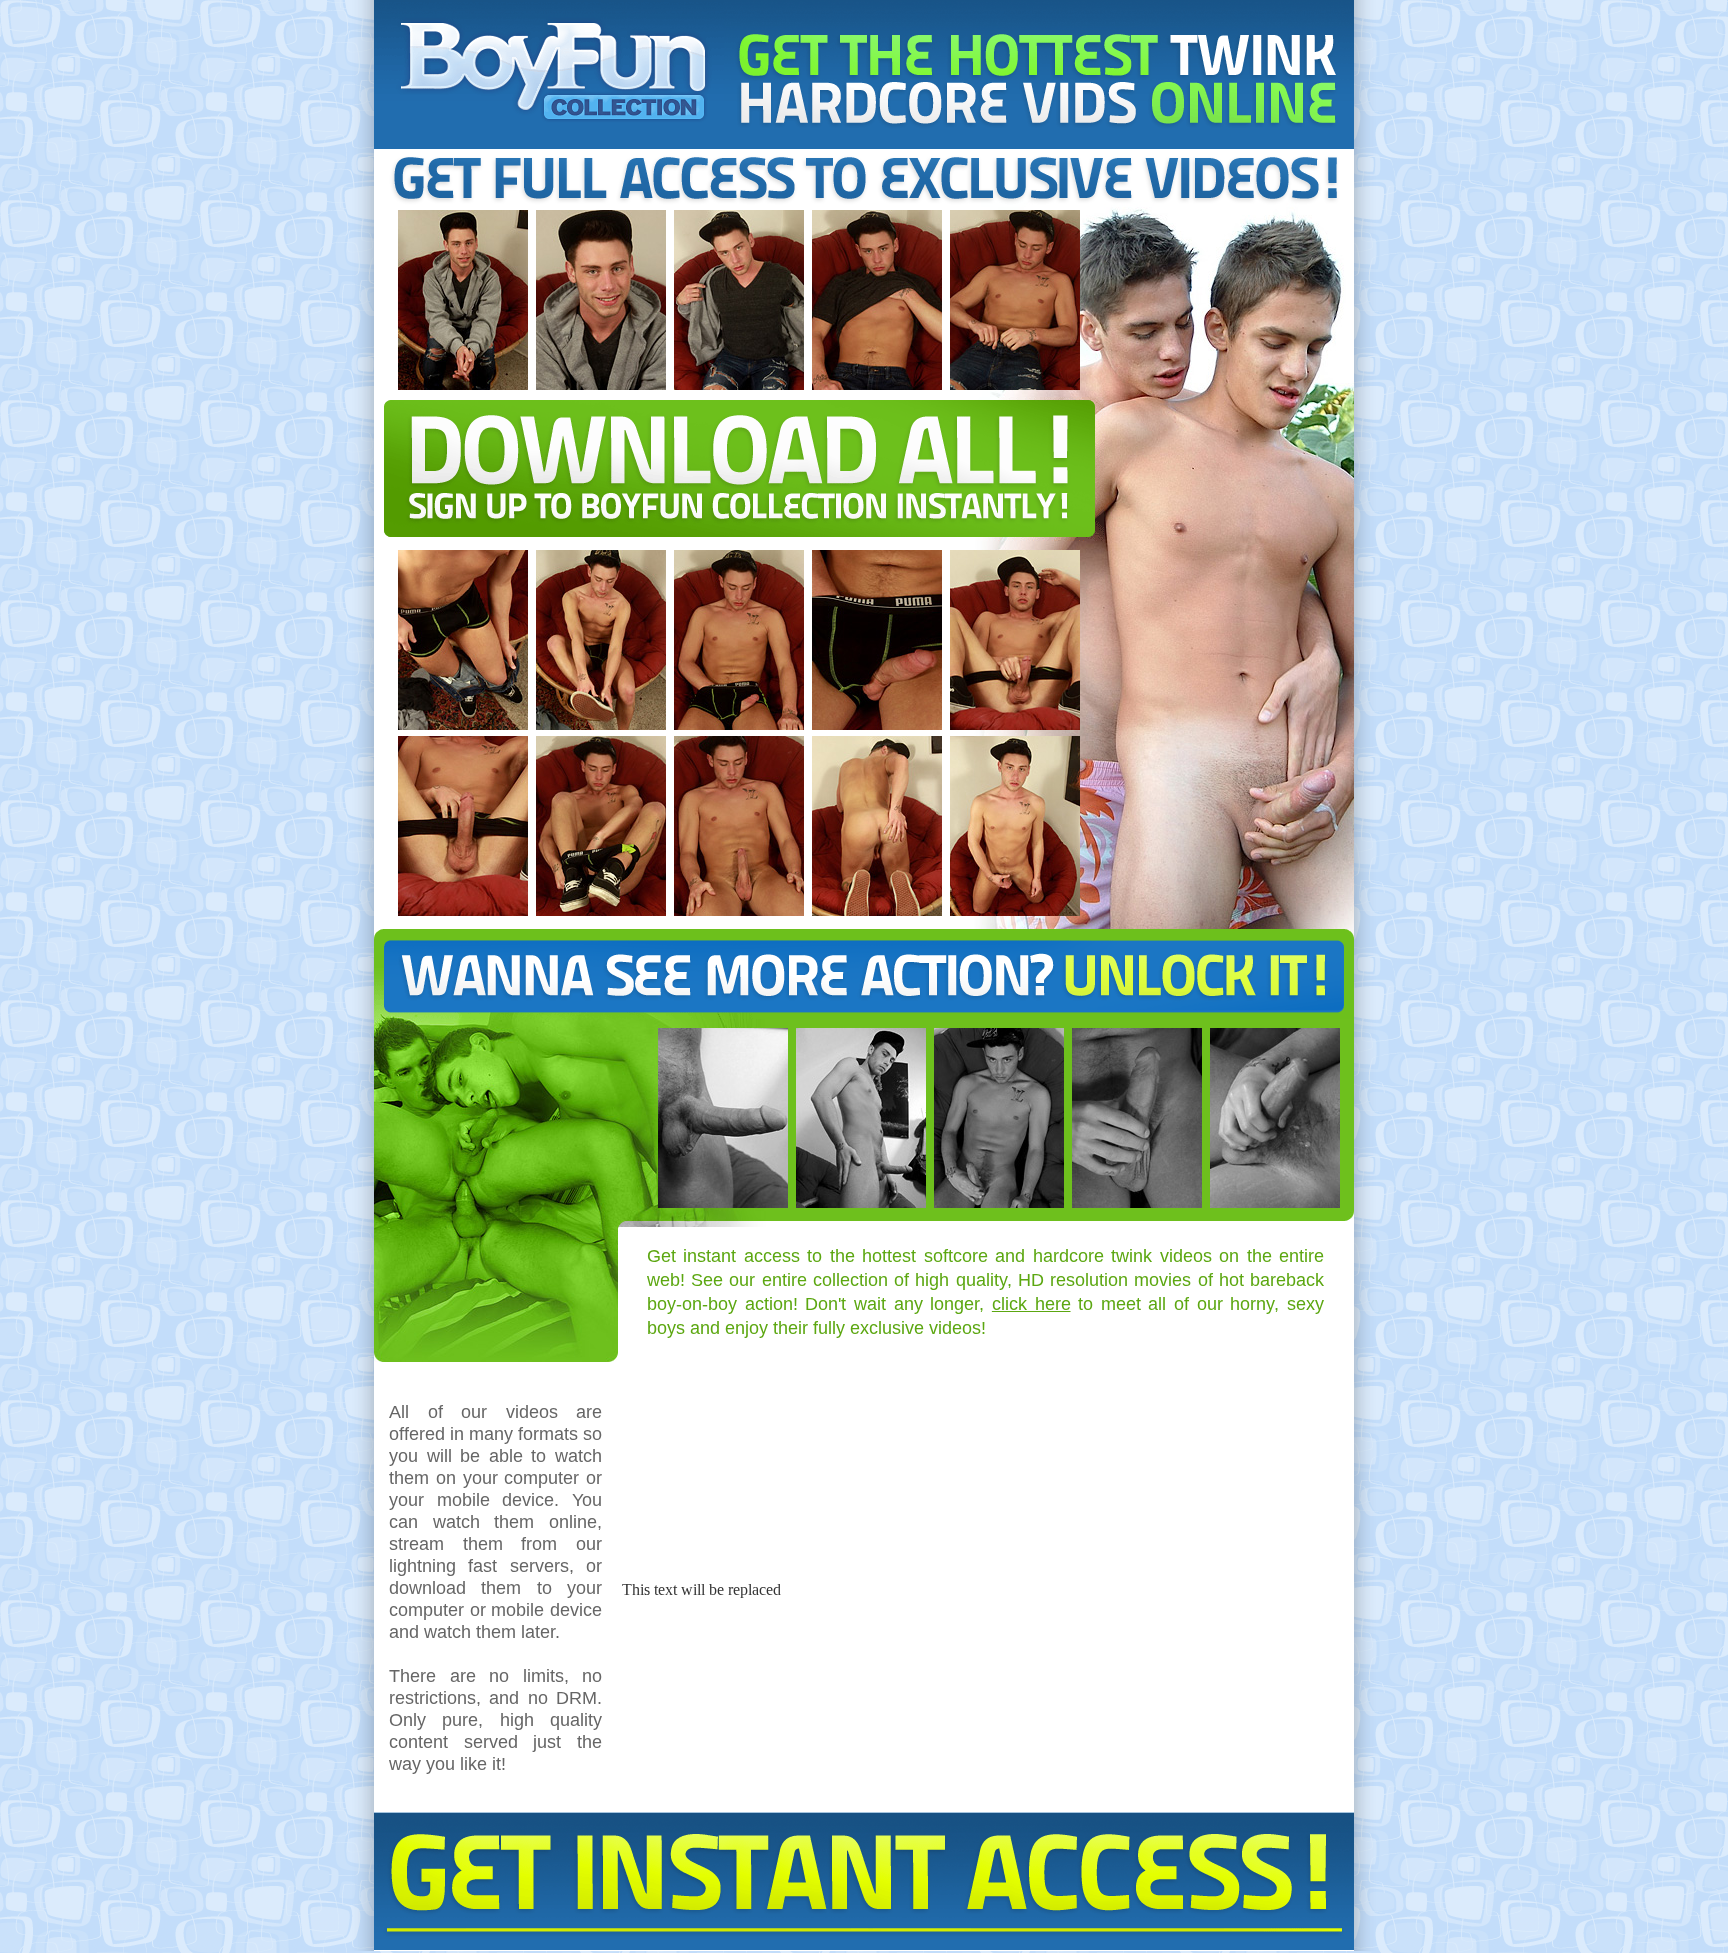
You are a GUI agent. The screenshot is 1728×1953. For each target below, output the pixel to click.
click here (1031, 1304)
